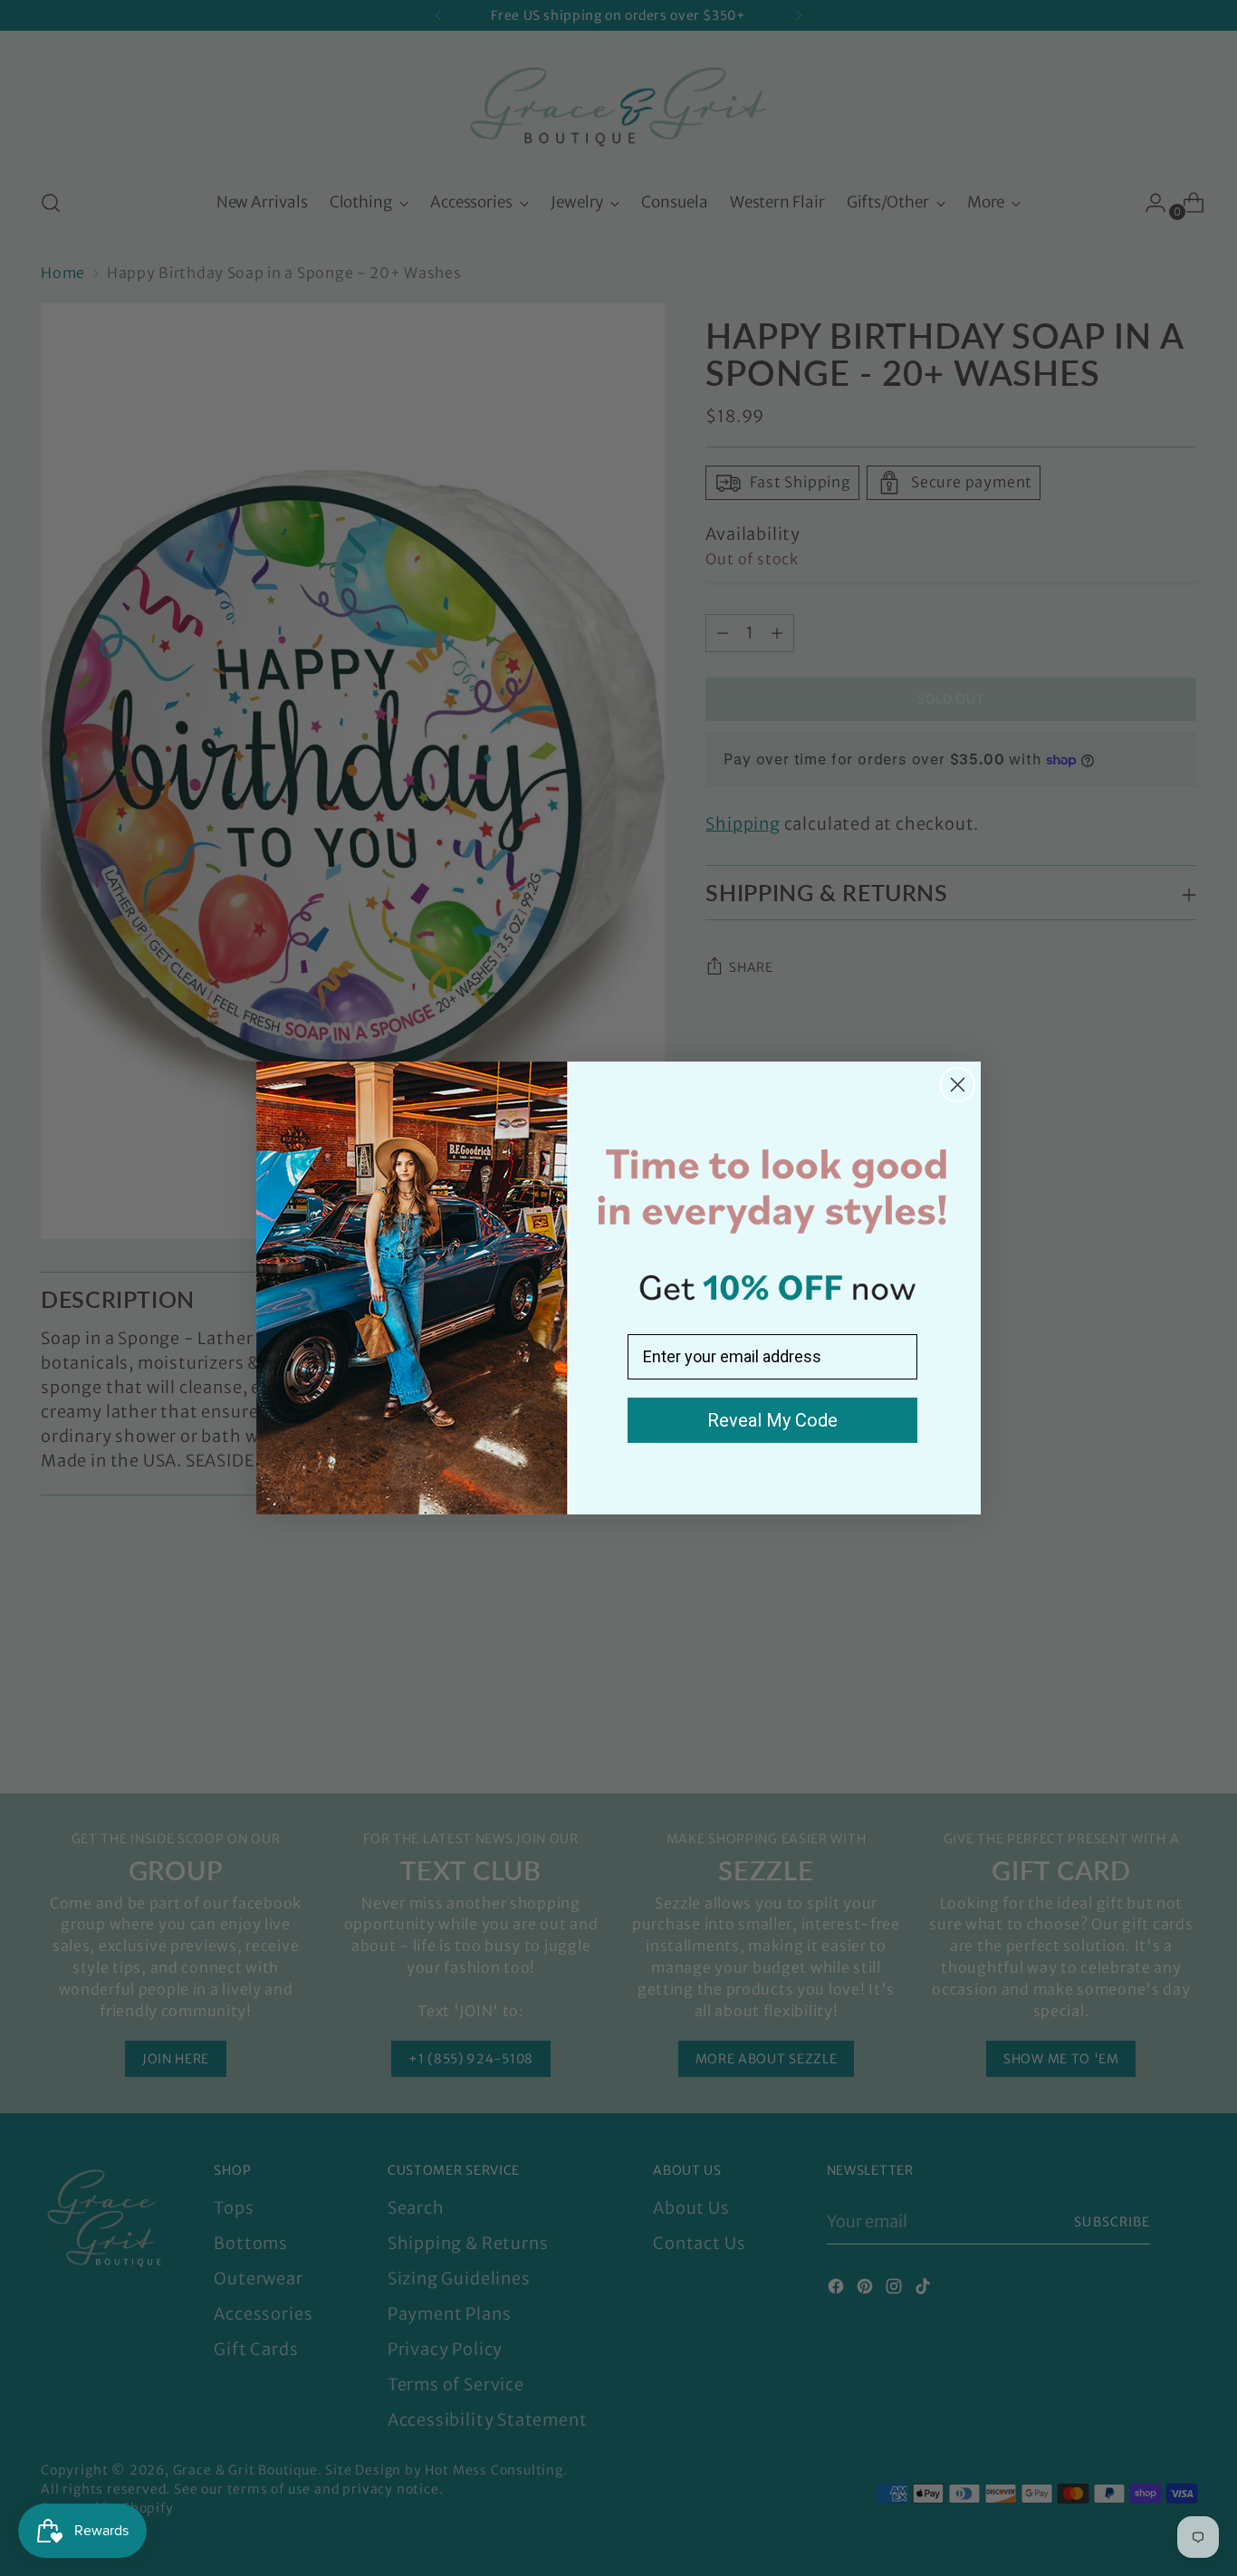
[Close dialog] (958, 1085)
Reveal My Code (772, 1420)
